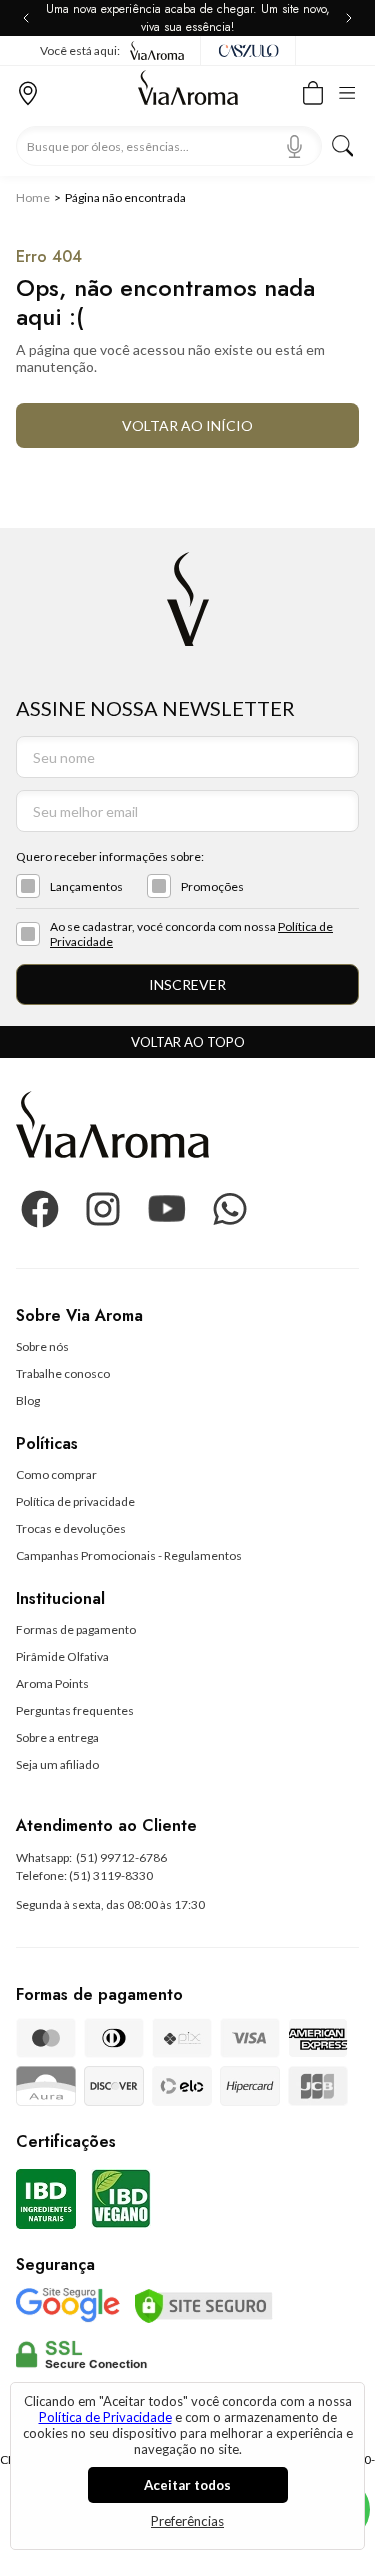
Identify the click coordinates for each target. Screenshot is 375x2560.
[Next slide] (345, 18)
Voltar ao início (187, 425)
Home (33, 197)
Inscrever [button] (187, 984)
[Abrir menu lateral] (353, 91)
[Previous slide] (29, 18)
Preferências (187, 2521)
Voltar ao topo (188, 1042)
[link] (42, 1346)
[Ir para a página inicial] (188, 93)
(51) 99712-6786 (121, 1857)
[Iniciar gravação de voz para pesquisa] (294, 146)
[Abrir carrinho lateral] (313, 91)
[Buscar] (342, 146)
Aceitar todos (187, 2485)
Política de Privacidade (105, 2417)
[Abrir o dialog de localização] (28, 91)
